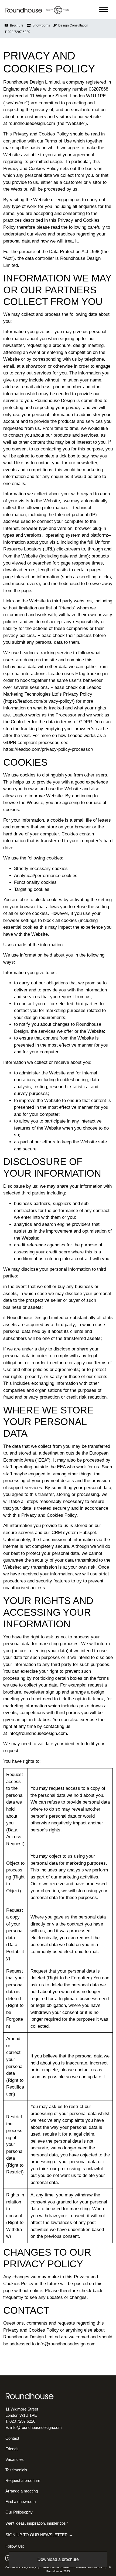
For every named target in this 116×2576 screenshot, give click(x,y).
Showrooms (40, 25)
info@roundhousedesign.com (38, 1733)
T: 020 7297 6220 (17, 32)
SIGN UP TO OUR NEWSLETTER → (39, 2534)
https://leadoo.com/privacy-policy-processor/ (48, 749)
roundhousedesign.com (32, 123)
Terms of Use (58, 141)
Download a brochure (58, 2559)
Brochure (16, 25)
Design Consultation (72, 25)
